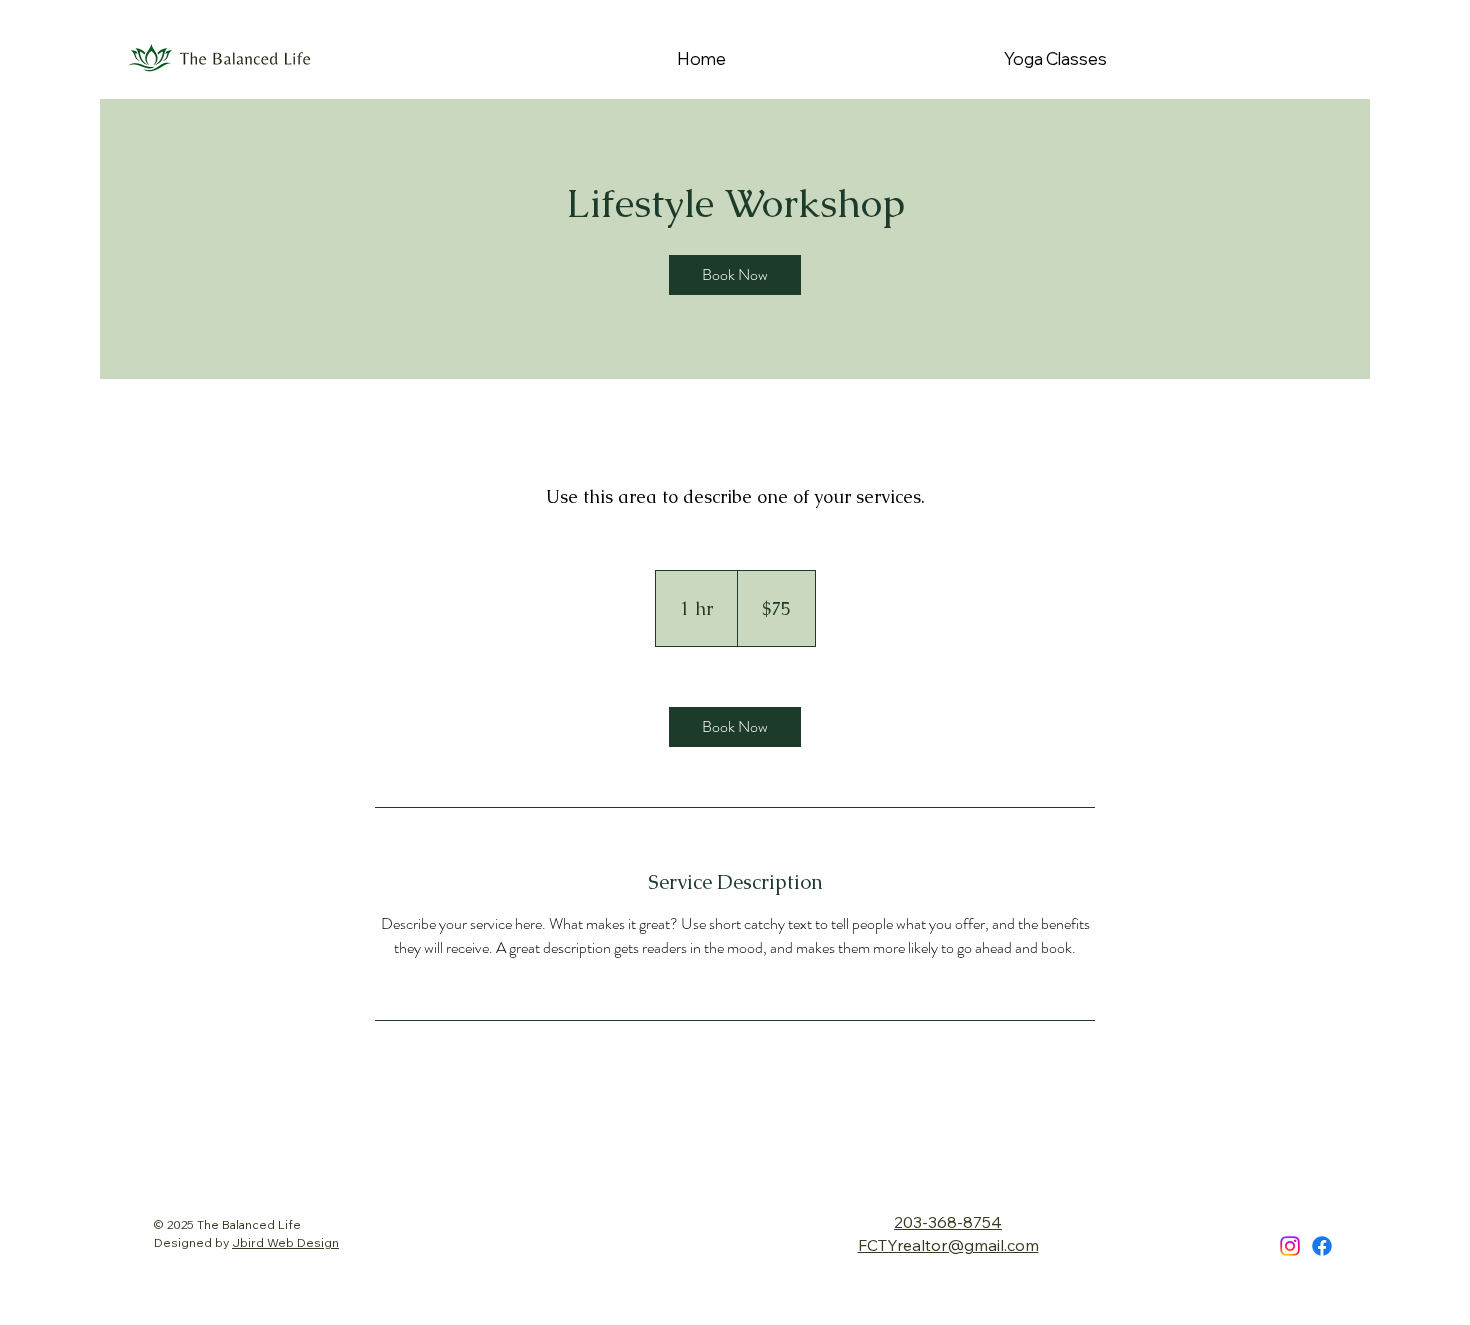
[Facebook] (1322, 1246)
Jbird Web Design (285, 1242)
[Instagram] (1290, 1246)
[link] (735, 275)
